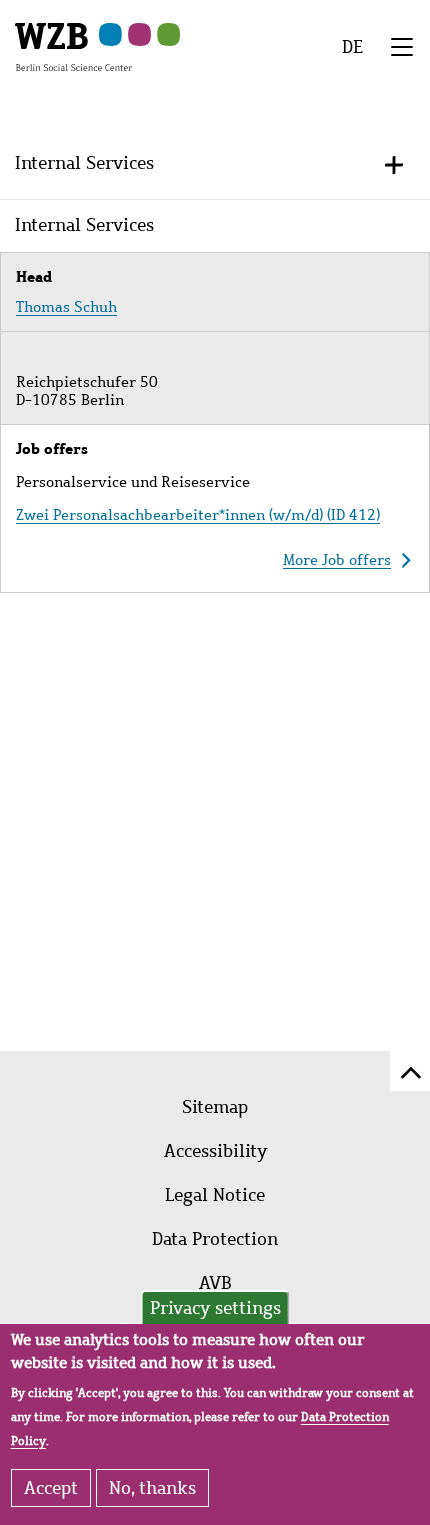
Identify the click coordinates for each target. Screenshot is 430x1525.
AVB (215, 1283)
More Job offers (337, 560)
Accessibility (215, 1151)
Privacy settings (215, 1308)
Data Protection (215, 1239)
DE (352, 47)
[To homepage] (73, 46)
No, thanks (152, 1488)
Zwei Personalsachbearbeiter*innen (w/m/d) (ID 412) (198, 515)
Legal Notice (215, 1195)
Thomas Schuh (66, 307)
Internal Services (84, 163)
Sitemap (215, 1107)
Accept (51, 1488)
